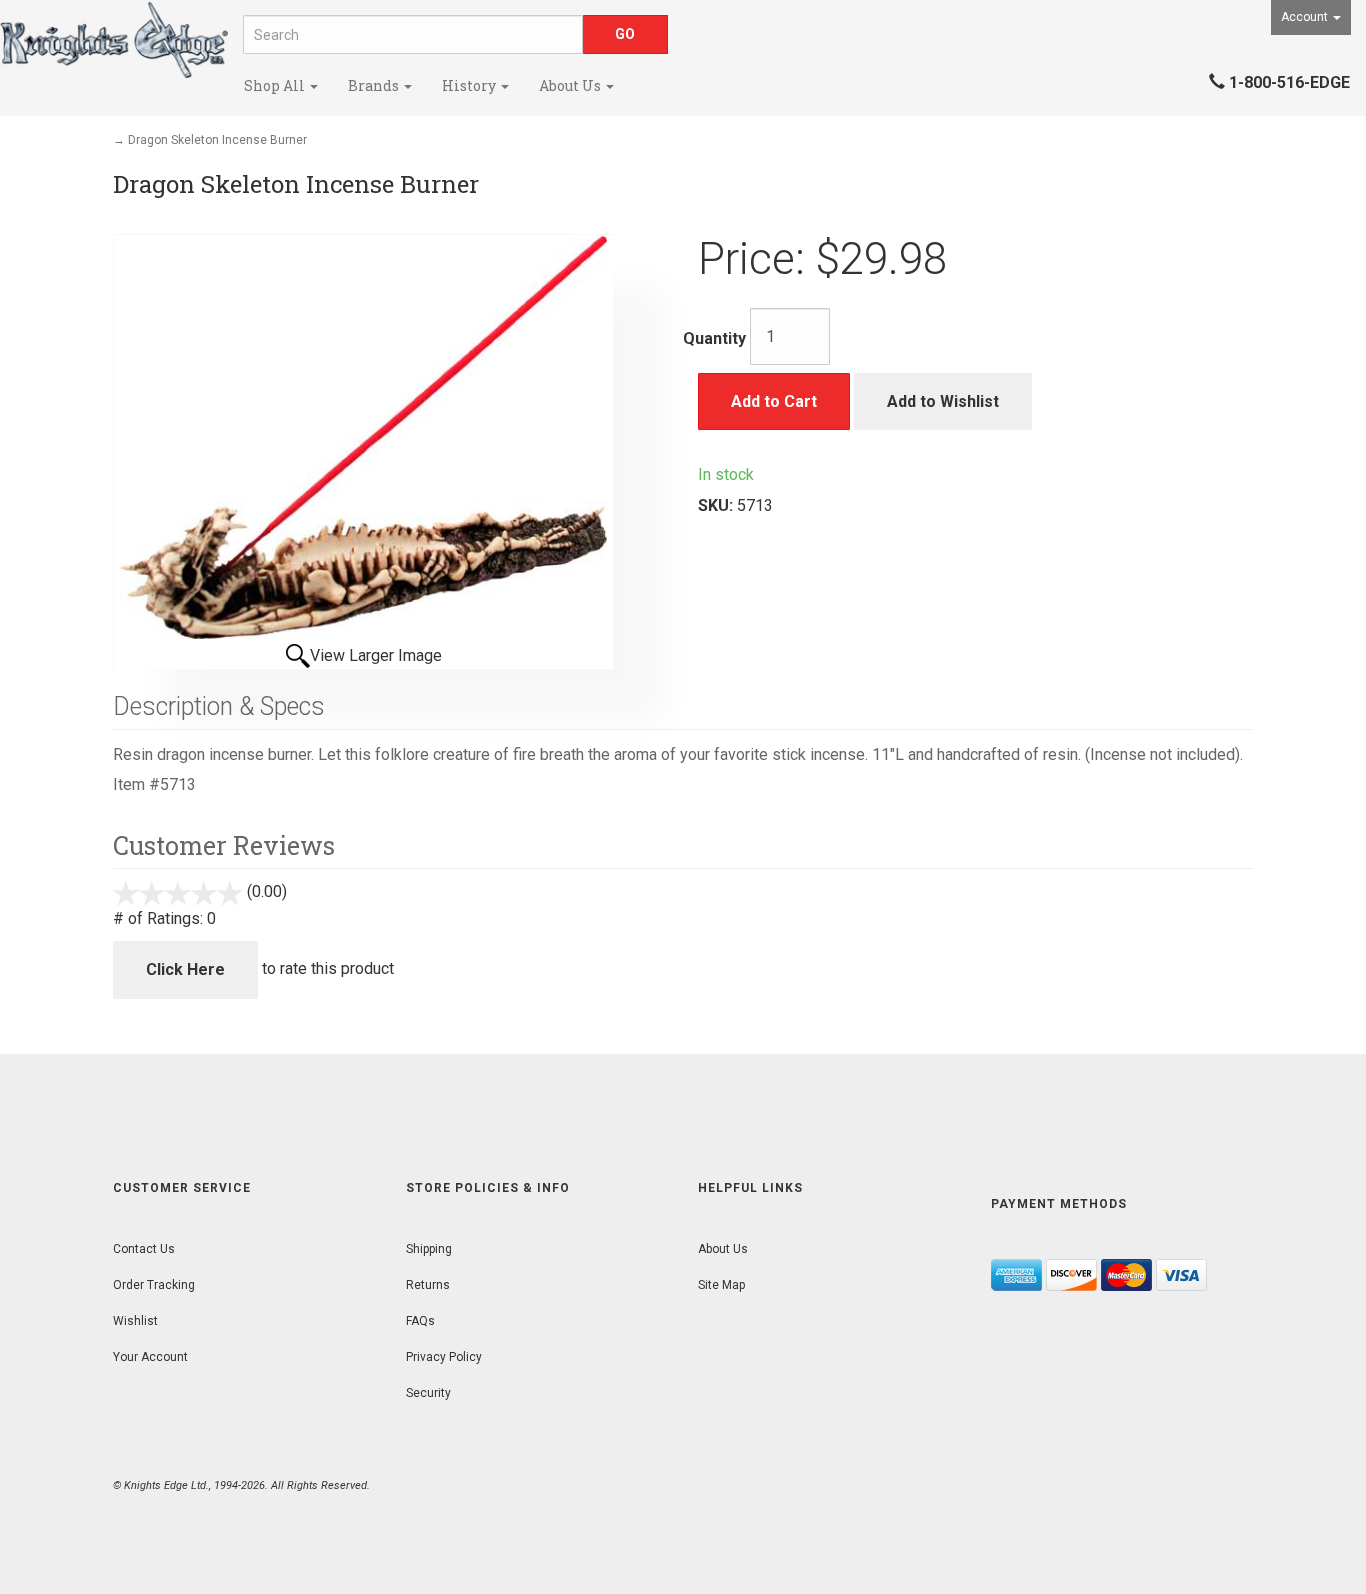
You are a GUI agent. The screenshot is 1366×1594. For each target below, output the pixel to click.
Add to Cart (774, 401)
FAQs (420, 1321)
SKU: (717, 505)
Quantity (714, 338)
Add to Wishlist (943, 401)
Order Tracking (154, 1285)
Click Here (185, 969)
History (470, 85)
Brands (375, 85)
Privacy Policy (444, 1357)
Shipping (429, 1249)
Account (1306, 17)
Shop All (276, 85)
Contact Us (144, 1249)
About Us (571, 85)
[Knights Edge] (114, 40)
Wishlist (135, 1321)
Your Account (150, 1357)
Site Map (721, 1285)
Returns (428, 1285)
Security (428, 1393)
